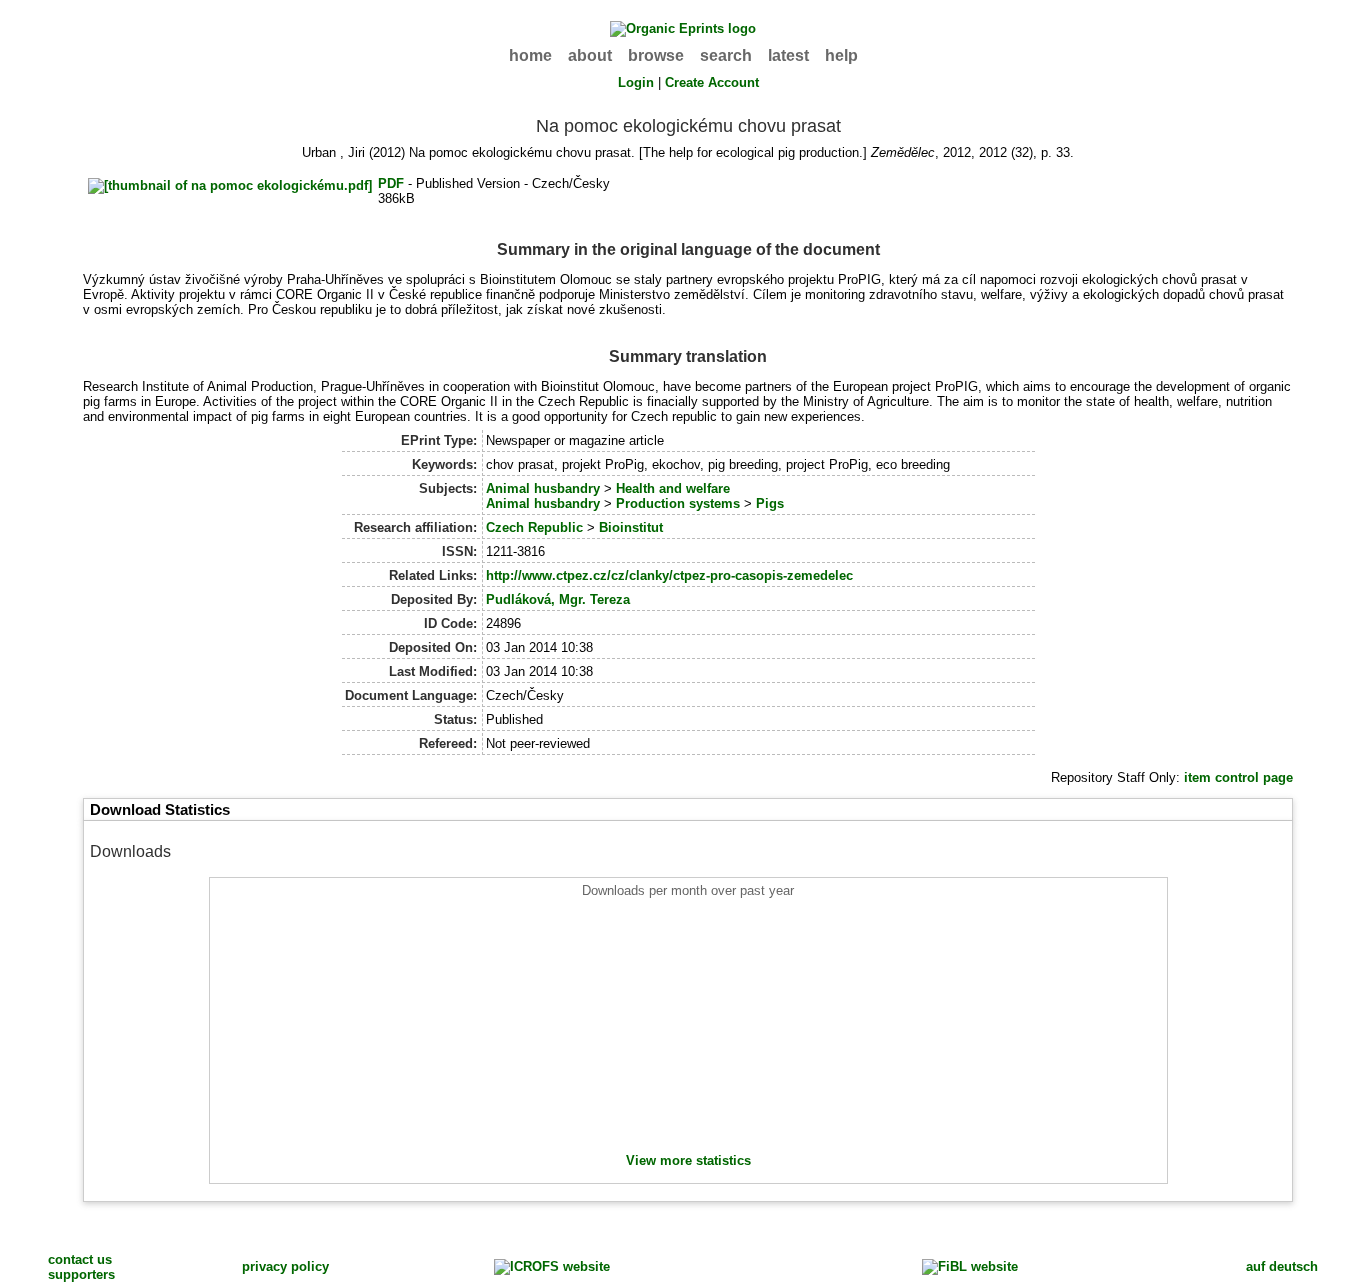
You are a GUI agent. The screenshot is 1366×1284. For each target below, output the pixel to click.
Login (636, 82)
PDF (391, 183)
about (590, 55)
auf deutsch (1282, 1266)
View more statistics (688, 1160)
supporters (81, 1274)
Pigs (770, 503)
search (726, 55)
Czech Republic (534, 527)
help (841, 55)
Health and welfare (673, 488)
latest (788, 55)
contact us (80, 1259)
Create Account (712, 82)
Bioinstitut (631, 527)
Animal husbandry (543, 488)
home (530, 55)
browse (656, 55)
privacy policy (285, 1266)
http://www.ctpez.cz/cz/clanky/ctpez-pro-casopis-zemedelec (669, 575)
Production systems (678, 503)
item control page (1238, 777)
